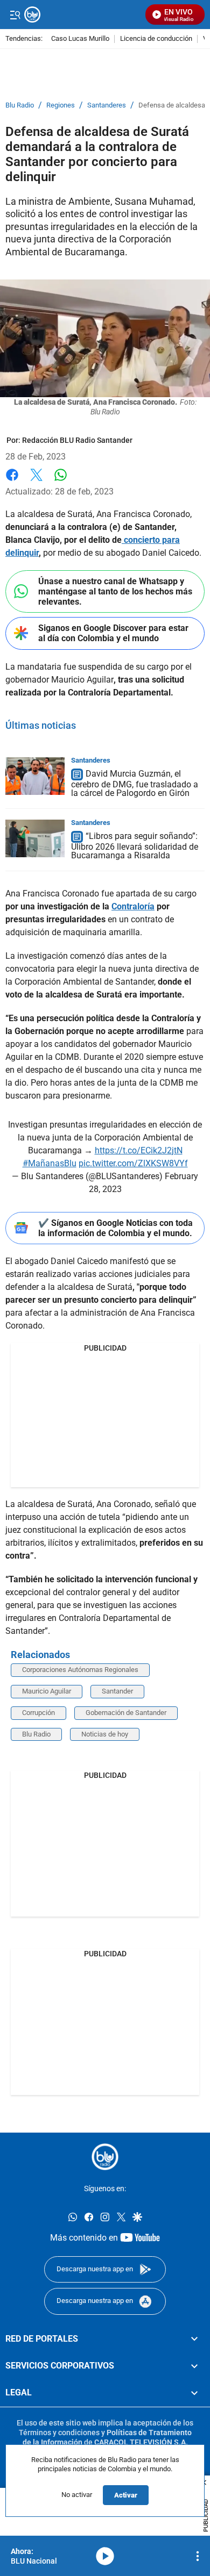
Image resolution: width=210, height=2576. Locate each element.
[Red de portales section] (194, 2339)
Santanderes (107, 105)
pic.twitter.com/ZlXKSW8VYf (133, 1163)
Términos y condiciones (59, 2433)
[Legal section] (194, 2393)
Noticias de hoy (105, 1734)
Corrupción (38, 1713)
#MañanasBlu (50, 1163)
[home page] (105, 2157)
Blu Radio (20, 105)
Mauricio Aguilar (47, 1691)
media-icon (105, 2556)
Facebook (12, 481)
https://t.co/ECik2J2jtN (139, 1150)
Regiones (61, 105)
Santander (117, 1691)
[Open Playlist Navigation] (198, 2556)
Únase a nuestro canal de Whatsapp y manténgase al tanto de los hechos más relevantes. (115, 591)
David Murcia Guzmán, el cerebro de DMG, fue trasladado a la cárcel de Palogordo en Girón (135, 783)
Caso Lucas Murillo (80, 39)
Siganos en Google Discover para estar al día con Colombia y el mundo (113, 633)
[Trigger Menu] (15, 15)
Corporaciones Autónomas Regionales (80, 1670)
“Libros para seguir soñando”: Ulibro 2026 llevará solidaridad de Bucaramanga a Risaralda (135, 846)
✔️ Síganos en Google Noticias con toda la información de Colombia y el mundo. (115, 1228)
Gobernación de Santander (126, 1713)
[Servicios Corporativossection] (194, 2366)
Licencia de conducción (156, 39)
